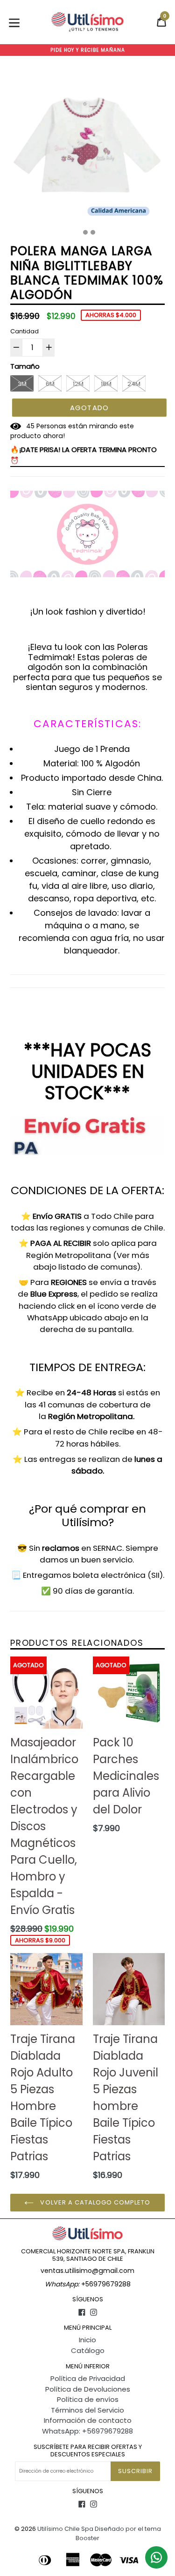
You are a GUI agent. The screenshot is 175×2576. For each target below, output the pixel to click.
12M (78, 384)
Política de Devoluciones (88, 2389)
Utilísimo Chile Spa (65, 2529)
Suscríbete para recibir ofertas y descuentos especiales (88, 2451)
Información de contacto (88, 2420)
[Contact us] (156, 2557)
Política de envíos (88, 2399)
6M (50, 384)
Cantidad (24, 331)
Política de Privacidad (88, 2378)
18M (106, 384)
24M (134, 384)
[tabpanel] (87, 146)
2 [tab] (85, 232)
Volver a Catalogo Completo (94, 2202)
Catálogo (88, 2350)
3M (22, 384)
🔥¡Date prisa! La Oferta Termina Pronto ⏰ (84, 455)
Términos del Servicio (87, 2410)
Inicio (87, 2340)
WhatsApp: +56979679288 (87, 2431)
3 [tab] (93, 232)
